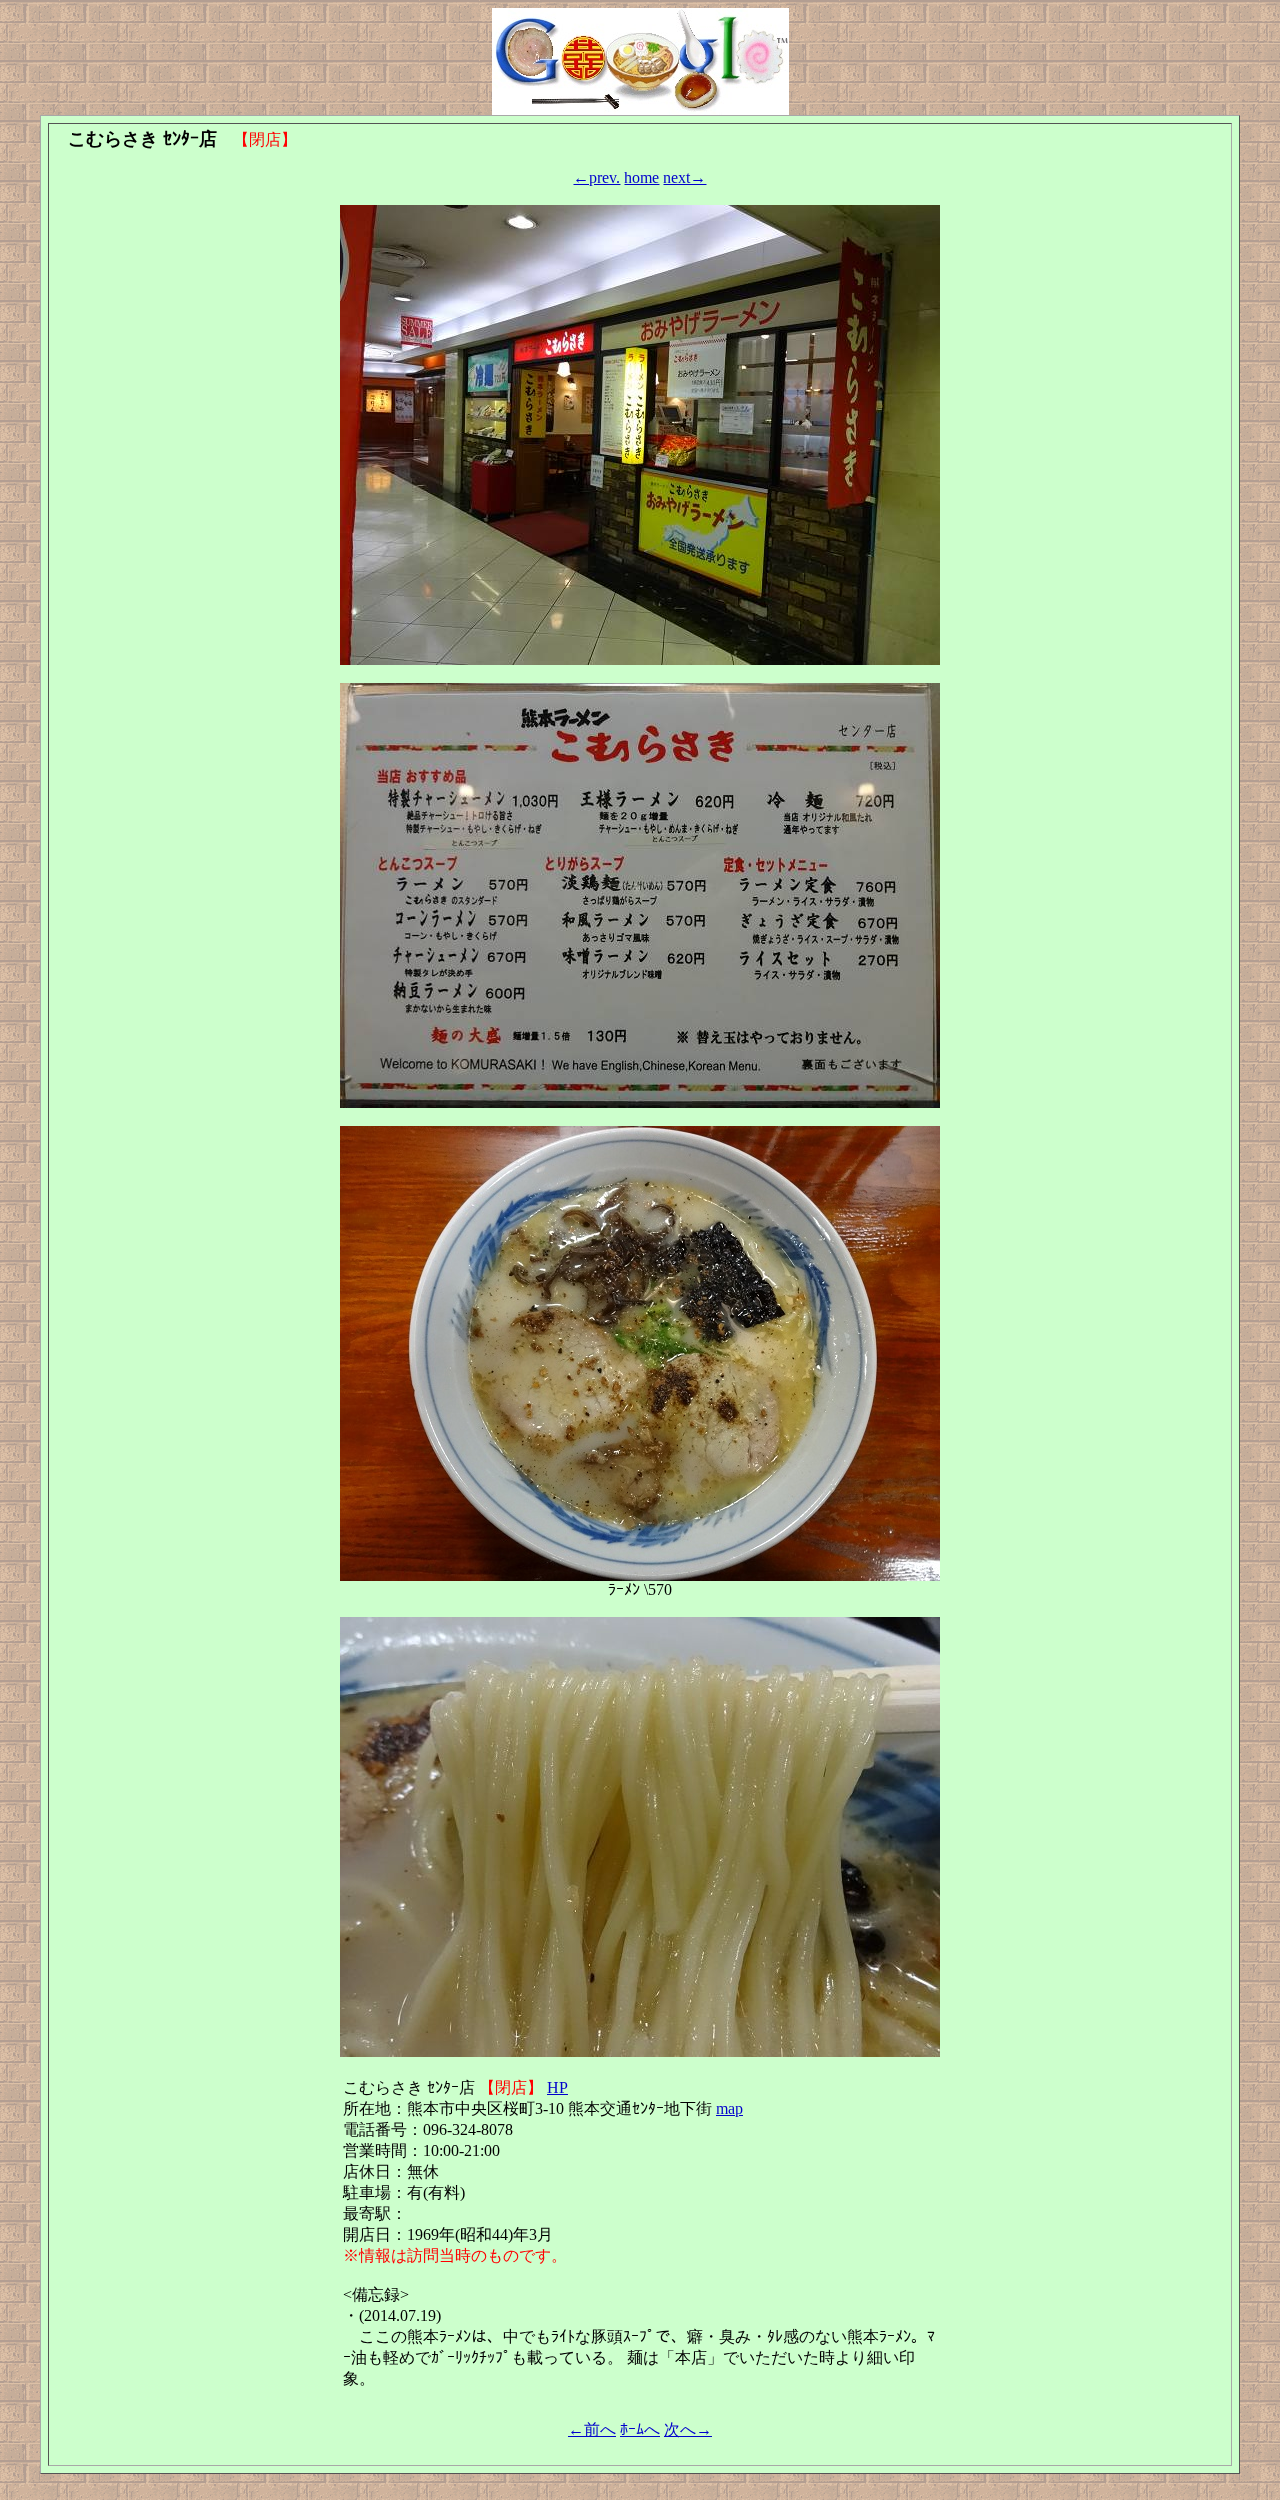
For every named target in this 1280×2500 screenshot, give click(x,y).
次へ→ (688, 2429)
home (641, 177)
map (729, 2108)
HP (557, 2087)
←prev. (596, 177)
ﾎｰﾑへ (640, 2429)
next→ (684, 177)
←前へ (592, 2429)
